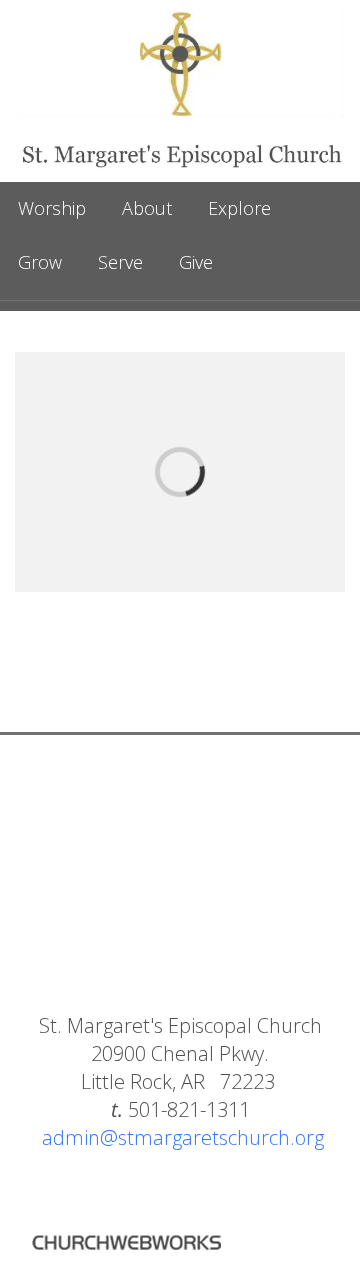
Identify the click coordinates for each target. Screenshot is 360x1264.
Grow (40, 262)
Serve (120, 262)
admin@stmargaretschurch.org (183, 1137)
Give (196, 262)
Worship (52, 208)
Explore (239, 208)
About (147, 208)
